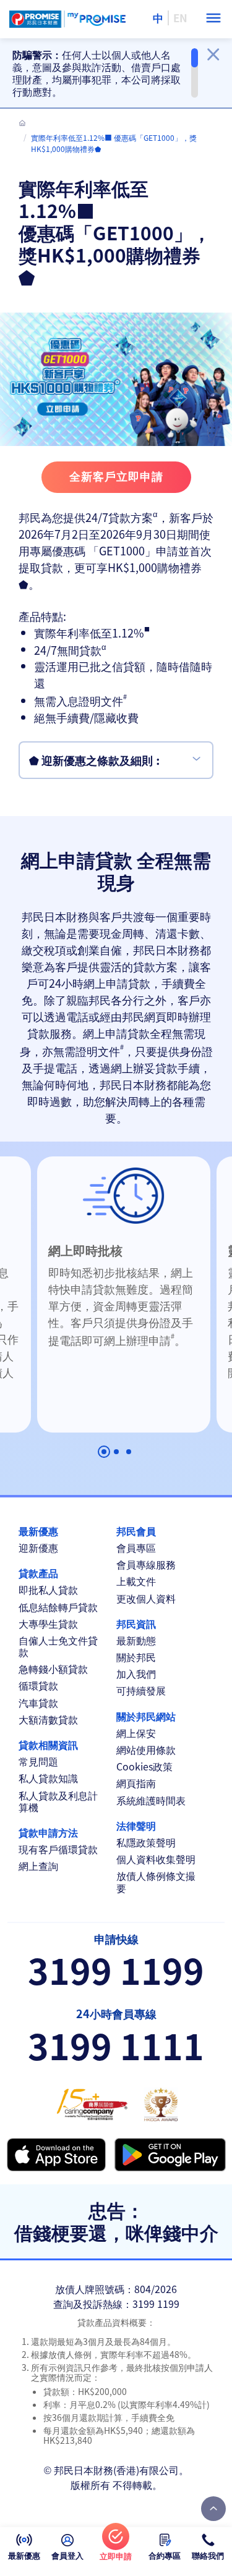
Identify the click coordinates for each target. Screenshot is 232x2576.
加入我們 (136, 1674)
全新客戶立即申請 (116, 476)
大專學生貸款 (48, 1624)
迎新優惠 (38, 1548)
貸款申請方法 (48, 1833)
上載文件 (136, 1581)
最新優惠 (38, 1531)
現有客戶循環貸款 (58, 1849)
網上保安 (136, 1733)
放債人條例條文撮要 (156, 1882)
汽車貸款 (38, 1703)
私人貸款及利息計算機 (58, 1801)
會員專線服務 (146, 1564)
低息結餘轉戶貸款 (58, 1607)
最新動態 (136, 1640)
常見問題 (38, 1762)
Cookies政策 (144, 1766)
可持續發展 (141, 1690)
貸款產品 (38, 1573)
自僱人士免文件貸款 (58, 1646)
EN (180, 18)
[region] (105, 73)
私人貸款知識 (48, 1778)
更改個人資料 (146, 1598)
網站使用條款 (146, 1750)
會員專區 (136, 1548)
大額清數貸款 (48, 1719)
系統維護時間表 (151, 1800)
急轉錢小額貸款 (53, 1669)
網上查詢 (38, 1866)
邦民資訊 (136, 1624)
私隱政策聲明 (146, 1842)
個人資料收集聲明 (156, 1859)
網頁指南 (136, 1783)
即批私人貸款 (48, 1590)
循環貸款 (38, 1686)
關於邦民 (136, 1657)
